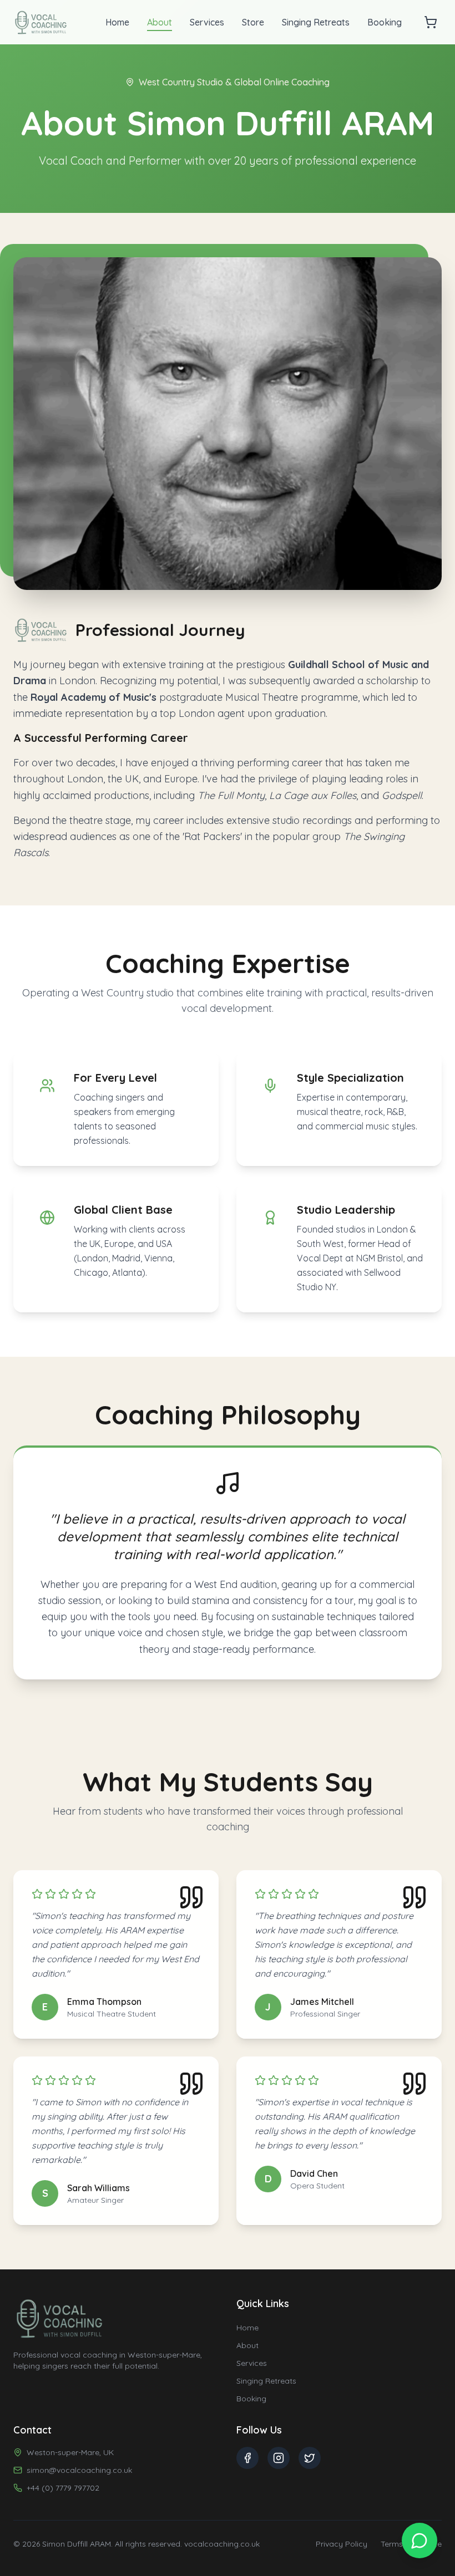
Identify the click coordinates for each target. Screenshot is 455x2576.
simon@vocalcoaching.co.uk (79, 2470)
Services (207, 22)
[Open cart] (431, 22)
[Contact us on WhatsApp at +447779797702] (419, 2541)
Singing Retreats (316, 22)
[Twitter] (310, 2458)
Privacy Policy (342, 2544)
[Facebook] (247, 2458)
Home (117, 22)
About (160, 22)
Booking (385, 22)
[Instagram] (279, 2458)
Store (253, 22)
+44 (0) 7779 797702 (63, 2488)
